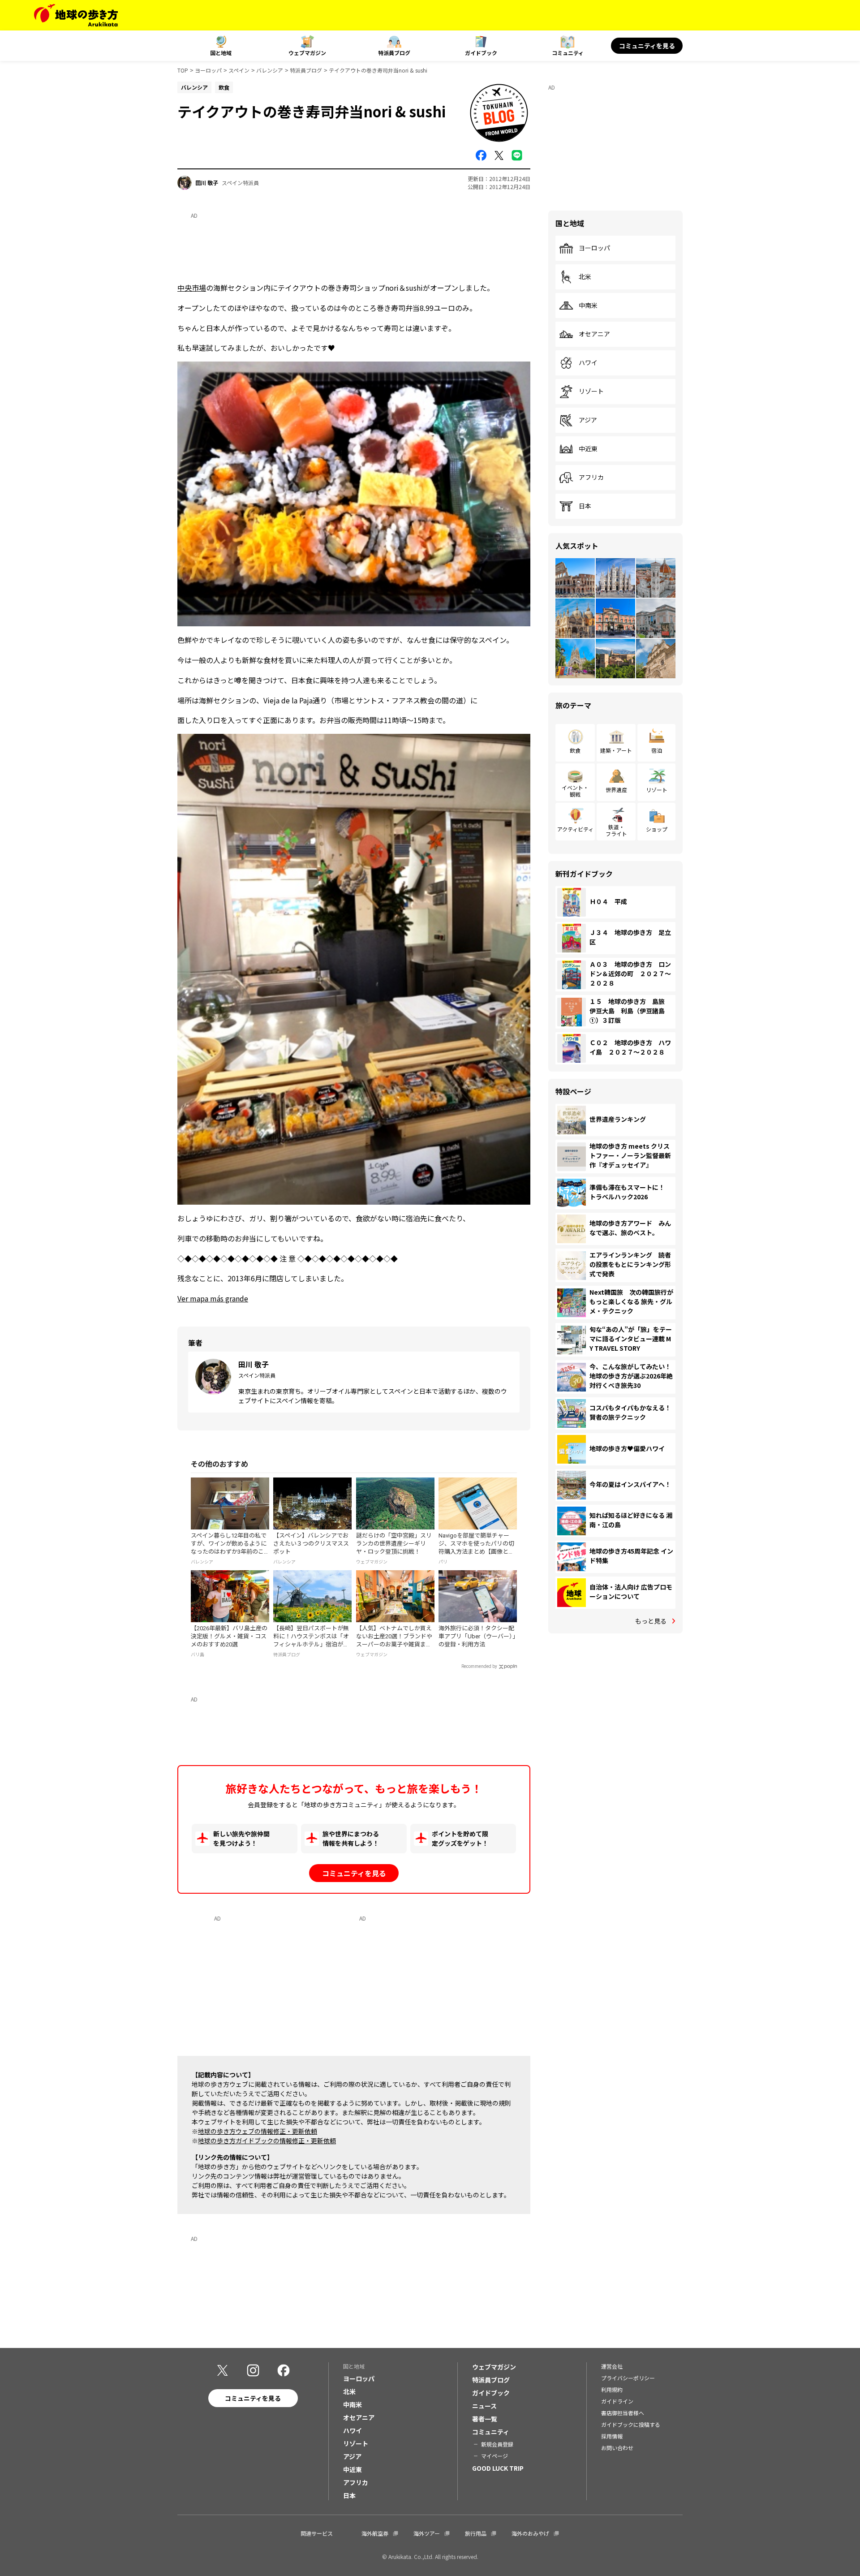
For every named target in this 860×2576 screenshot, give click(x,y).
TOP (183, 70)
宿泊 (657, 750)
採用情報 (612, 2436)
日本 (585, 506)
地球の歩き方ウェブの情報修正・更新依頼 (258, 2131)
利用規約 (612, 2389)
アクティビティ (575, 829)
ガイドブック (481, 53)
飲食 (575, 750)
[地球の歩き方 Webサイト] (76, 15)
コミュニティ (568, 53)
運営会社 (612, 2366)
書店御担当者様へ (623, 2413)
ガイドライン (617, 2401)
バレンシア (270, 70)
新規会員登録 (497, 2444)
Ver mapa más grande (213, 1298)
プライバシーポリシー (628, 2378)
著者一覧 (485, 2419)
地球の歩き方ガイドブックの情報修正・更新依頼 (267, 2141)
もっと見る (651, 1621)
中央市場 (192, 288)
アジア (588, 420)
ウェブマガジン (307, 53)
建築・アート (616, 750)
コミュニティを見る (647, 46)
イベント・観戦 (575, 790)
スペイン (239, 70)
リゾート (591, 392)
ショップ (657, 829)
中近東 (588, 449)
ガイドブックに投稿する (631, 2424)
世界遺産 (616, 790)
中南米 (588, 306)
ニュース (484, 2406)
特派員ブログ (394, 53)
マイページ (494, 2456)
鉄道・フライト (616, 830)
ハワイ (588, 363)
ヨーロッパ (208, 70)
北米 (585, 277)
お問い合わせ (617, 2448)
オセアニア (594, 334)
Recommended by (479, 1666)
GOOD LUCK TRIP (498, 2468)
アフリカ (591, 478)
